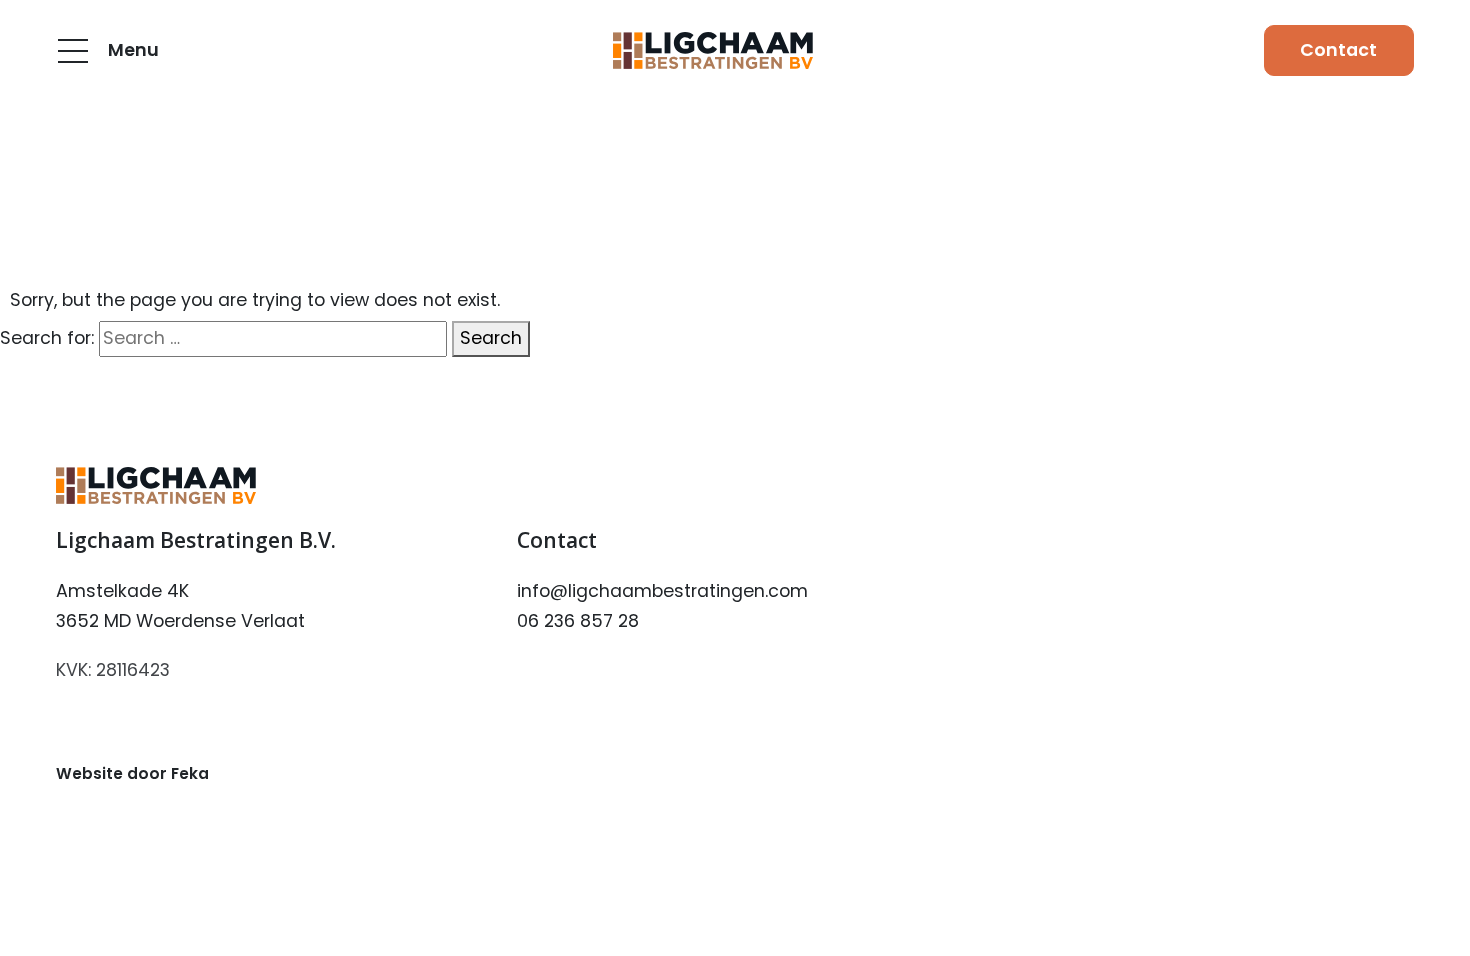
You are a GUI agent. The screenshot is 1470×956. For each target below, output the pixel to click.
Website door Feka (132, 773)
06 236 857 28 (578, 621)
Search (491, 338)
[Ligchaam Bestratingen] (713, 50)
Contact (1338, 50)
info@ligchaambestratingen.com (662, 591)
